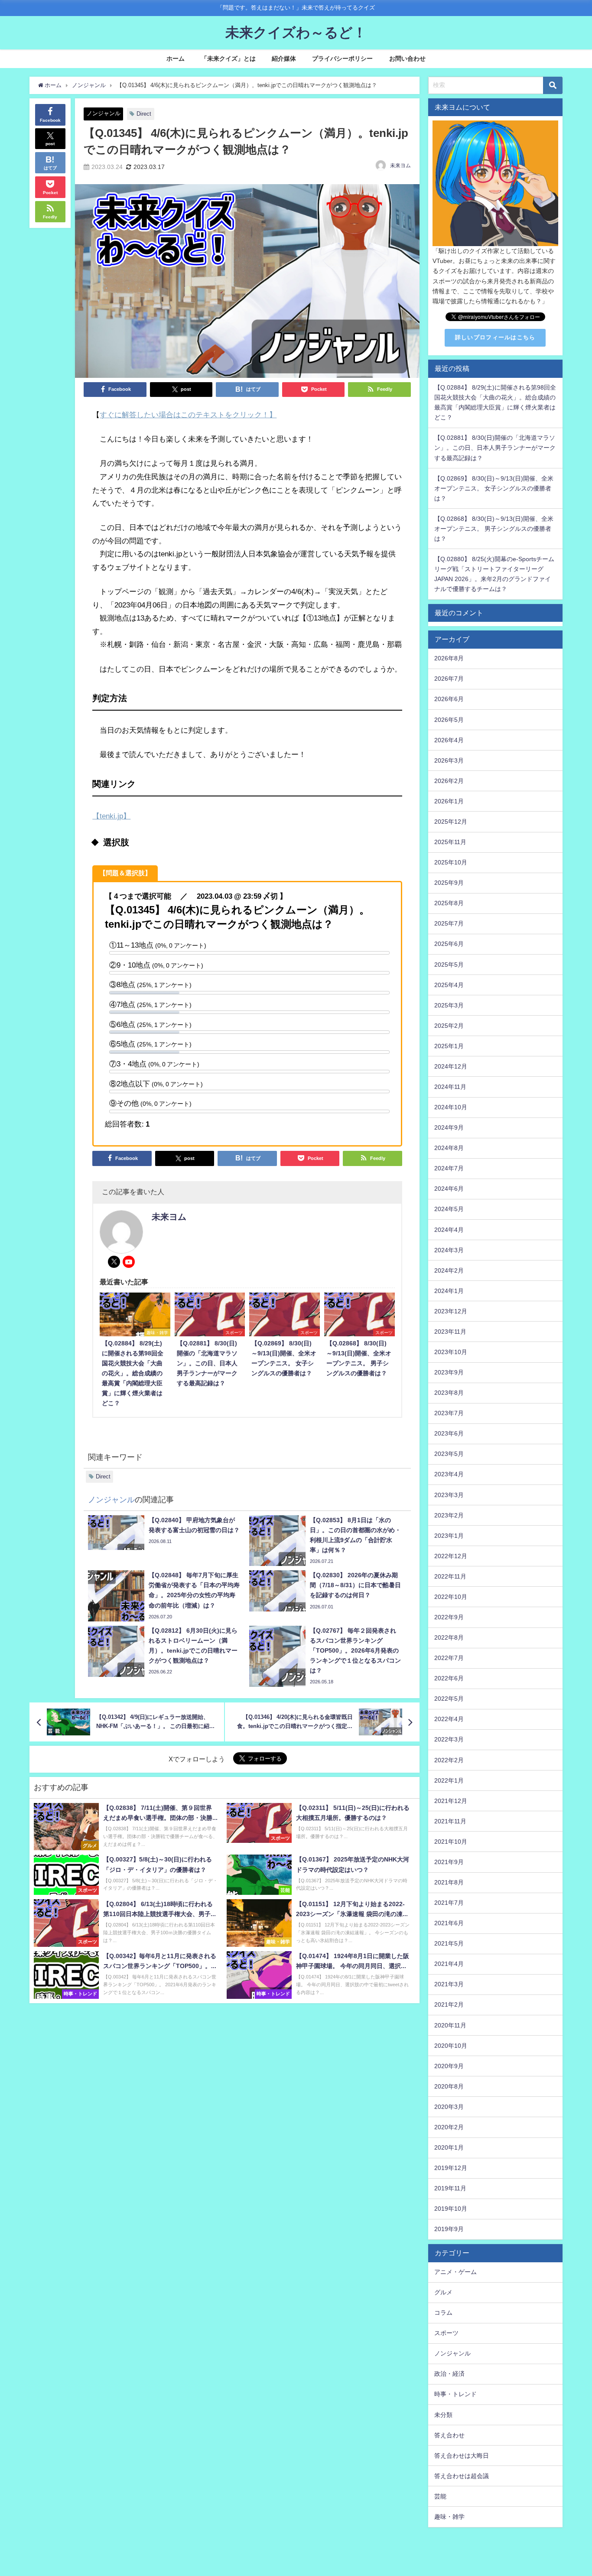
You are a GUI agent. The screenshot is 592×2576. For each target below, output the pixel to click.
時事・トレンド (455, 2394)
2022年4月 (449, 1719)
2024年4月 (449, 1230)
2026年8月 (449, 658)
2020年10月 (451, 2046)
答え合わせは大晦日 (462, 2456)
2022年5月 (449, 1699)
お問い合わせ (407, 58)
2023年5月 (449, 1454)
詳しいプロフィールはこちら (495, 337)
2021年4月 (449, 1964)
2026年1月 (449, 801)
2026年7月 (449, 679)
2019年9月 (449, 2229)
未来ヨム (400, 166)
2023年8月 (449, 1393)
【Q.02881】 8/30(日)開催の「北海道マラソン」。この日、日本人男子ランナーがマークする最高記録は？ (495, 448)
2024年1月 (449, 1291)
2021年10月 (451, 1842)
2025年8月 (449, 903)
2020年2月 (449, 2127)
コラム (443, 2313)
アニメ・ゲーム (455, 2272)
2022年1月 (449, 1780)
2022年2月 (449, 1760)
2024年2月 (449, 1270)
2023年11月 (450, 1332)
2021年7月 (449, 1903)
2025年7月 (449, 923)
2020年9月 (449, 2066)
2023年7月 (449, 1413)
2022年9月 (449, 1617)
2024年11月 (450, 1087)
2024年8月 (449, 1148)
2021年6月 (449, 1923)
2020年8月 (449, 2086)
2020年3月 (449, 2107)
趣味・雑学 (449, 2517)
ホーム (176, 58)
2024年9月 (449, 1127)
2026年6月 (449, 699)
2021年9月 (449, 1862)
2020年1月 (449, 2147)
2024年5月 (449, 1209)
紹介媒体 (284, 58)
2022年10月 (451, 1597)
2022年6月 (449, 1678)
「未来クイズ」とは (228, 58)
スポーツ (446, 2333)
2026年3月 (449, 760)
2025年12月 (451, 822)
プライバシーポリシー (342, 58)
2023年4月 (449, 1474)
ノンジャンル (104, 113)
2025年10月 (451, 862)
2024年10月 (451, 1107)
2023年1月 (449, 1536)
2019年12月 (451, 2168)
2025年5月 (449, 965)
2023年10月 (451, 1352)
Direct (144, 114)
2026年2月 (449, 781)
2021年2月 (449, 2004)
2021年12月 (451, 1801)
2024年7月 (449, 1168)
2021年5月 (449, 1943)
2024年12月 (451, 1066)
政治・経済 (449, 2374)
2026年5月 (449, 720)
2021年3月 (449, 1984)
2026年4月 (449, 740)
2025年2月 (449, 1026)
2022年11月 (450, 1576)
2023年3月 (449, 1495)
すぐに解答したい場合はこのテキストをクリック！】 (188, 414)
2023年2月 (449, 1515)
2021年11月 (450, 1821)
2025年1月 (449, 1046)
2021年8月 (449, 1882)
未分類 (443, 2415)
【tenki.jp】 (111, 816)
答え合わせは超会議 (462, 2476)
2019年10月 (451, 2209)
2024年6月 (449, 1189)
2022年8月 (449, 1637)
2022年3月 (449, 1739)
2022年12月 (451, 1556)
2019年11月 (450, 2188)
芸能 (440, 2496)
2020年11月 (450, 2025)
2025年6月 (449, 944)
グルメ (443, 2292)
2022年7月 (449, 1658)
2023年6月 (449, 1433)
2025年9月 (449, 883)
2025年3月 (449, 1005)
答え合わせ (449, 2435)
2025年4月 (449, 985)
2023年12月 (451, 1311)
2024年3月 (449, 1250)
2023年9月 (449, 1372)
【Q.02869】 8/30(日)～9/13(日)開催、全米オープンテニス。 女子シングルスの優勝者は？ (494, 488)
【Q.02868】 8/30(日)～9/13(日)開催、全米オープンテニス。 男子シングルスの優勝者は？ (494, 529)
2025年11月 (450, 842)
